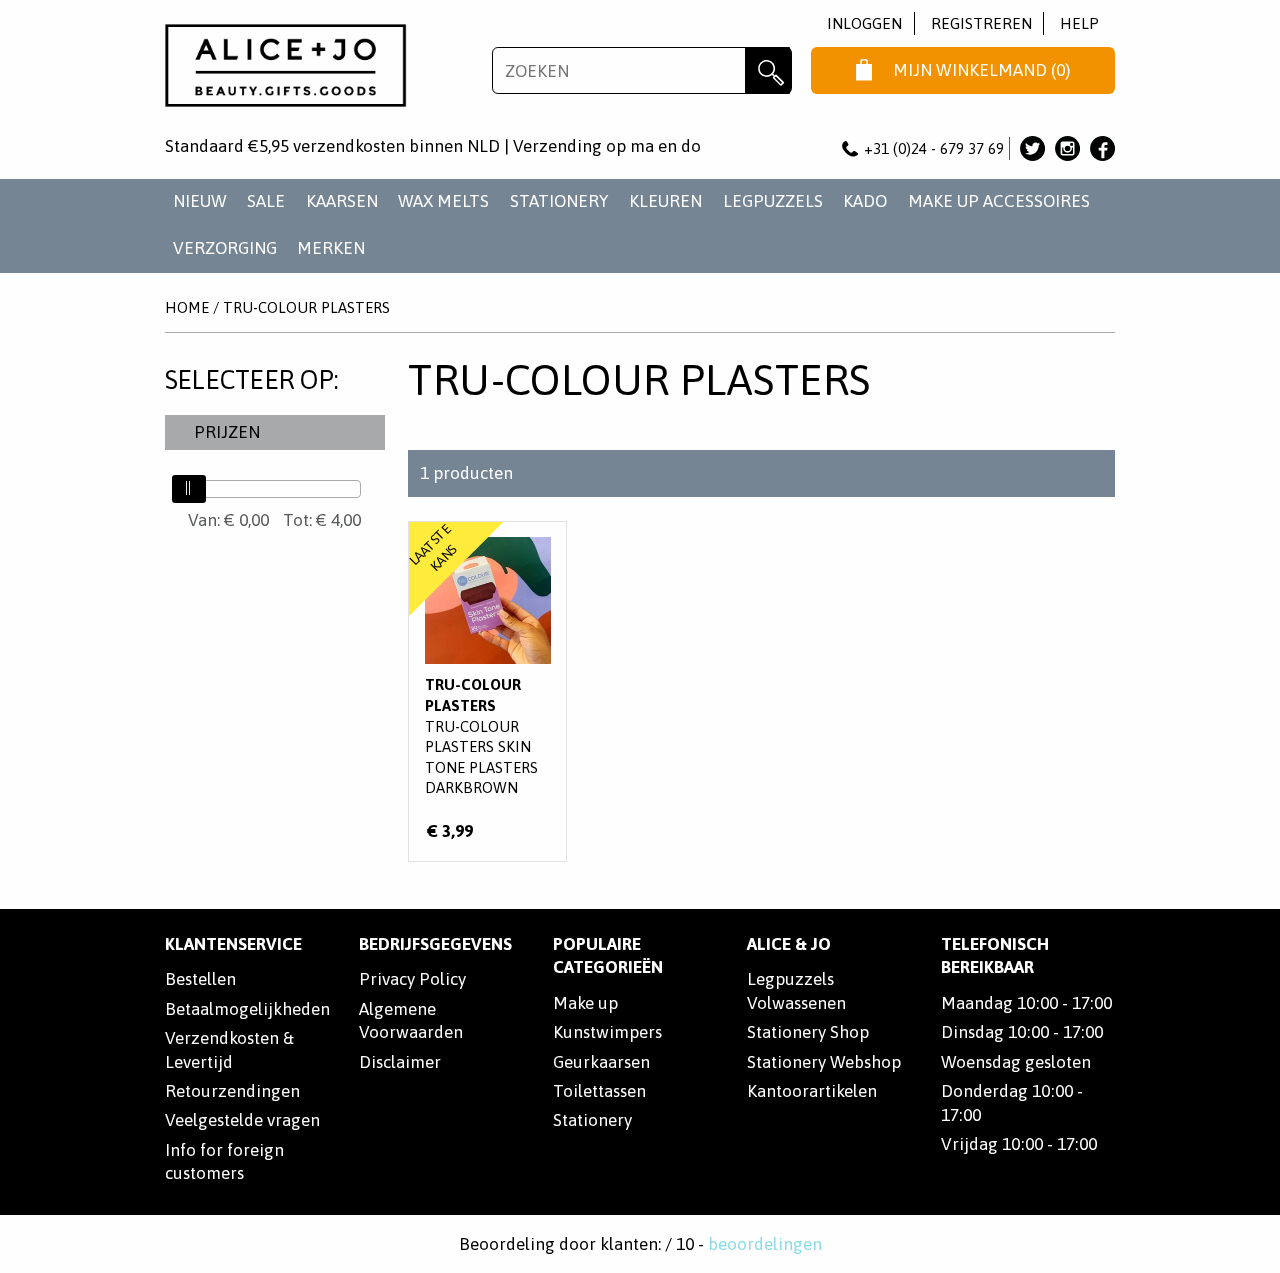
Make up (585, 1003)
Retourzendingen (232, 1091)
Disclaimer (400, 1062)
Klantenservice (233, 944)
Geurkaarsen (601, 1062)
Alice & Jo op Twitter (1032, 148)
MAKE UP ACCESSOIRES (999, 201)
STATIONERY (559, 201)
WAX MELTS (443, 201)
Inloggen (864, 23)
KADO (865, 201)
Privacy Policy (412, 979)
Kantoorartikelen (812, 1091)
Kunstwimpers (607, 1032)
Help (1079, 23)
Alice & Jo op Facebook (1102, 148)
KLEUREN (665, 201)
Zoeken (768, 70)
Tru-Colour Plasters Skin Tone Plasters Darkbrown (487, 692)
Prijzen (227, 432)
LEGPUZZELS (773, 201)
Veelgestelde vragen (242, 1120)
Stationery (592, 1120)
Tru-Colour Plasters (306, 307)
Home (187, 307)
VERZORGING (225, 248)
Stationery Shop (808, 1032)
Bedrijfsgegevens (435, 944)
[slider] (189, 489)
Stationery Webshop (824, 1062)
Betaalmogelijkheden (247, 1009)
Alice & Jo (789, 944)
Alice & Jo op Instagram (1067, 148)
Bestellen (200, 979)
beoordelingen (765, 1244)
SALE (266, 201)
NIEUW (200, 201)
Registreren (981, 23)
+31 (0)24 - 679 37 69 (934, 148)
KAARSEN (342, 201)
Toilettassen (599, 1091)
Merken (331, 248)
